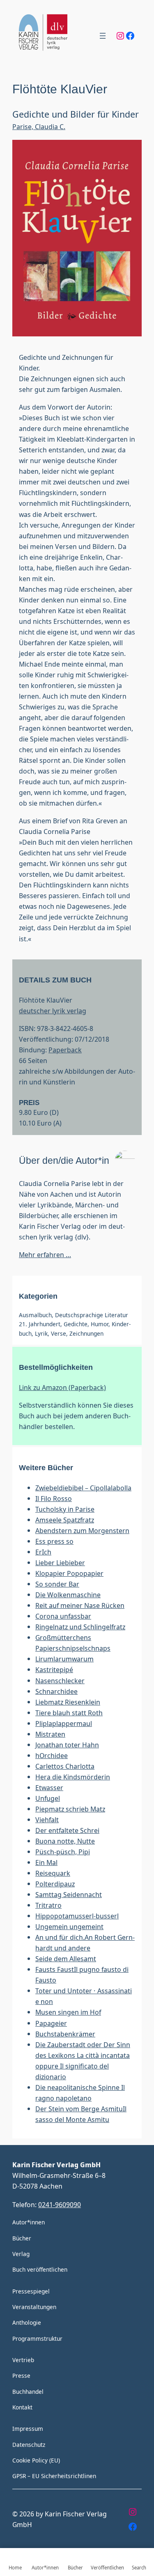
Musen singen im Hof (68, 2012)
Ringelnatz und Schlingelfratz (80, 1627)
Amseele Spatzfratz (65, 1520)
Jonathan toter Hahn (67, 1745)
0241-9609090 (60, 2204)
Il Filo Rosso (54, 1498)
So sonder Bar (57, 1584)
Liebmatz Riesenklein (68, 1702)
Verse (59, 1333)
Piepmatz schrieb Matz (70, 1809)
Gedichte (76, 1324)
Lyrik (41, 1333)
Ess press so (54, 1541)
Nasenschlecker (60, 1681)
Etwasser (49, 1787)
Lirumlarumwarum (64, 1659)
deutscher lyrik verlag (53, 1011)
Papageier (51, 2023)
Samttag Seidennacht (69, 1894)
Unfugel (48, 1798)
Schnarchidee (56, 1691)
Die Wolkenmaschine (68, 1595)
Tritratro (48, 1905)
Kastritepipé (54, 1669)
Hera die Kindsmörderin (73, 1777)
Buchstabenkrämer (65, 2034)
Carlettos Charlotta (65, 1766)
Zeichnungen (86, 1333)
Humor (100, 1324)
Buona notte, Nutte (65, 1841)
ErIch (43, 1552)
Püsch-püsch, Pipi (63, 1852)
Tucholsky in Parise (65, 1509)
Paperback (65, 1050)
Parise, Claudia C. (39, 126)
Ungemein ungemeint (69, 1926)
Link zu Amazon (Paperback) (62, 1387)
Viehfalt (47, 1820)
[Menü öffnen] (103, 36)
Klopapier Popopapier (69, 1573)
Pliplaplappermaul (64, 1723)
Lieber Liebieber (60, 1563)
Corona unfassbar (63, 1616)
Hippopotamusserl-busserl (77, 1916)
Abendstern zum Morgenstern (82, 1530)
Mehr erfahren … (45, 1254)
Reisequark (53, 1873)
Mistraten (50, 1734)
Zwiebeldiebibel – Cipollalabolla (83, 1488)
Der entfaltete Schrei (67, 1830)
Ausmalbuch (35, 1315)
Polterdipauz (55, 1884)
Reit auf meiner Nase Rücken (80, 1605)
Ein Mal (46, 1862)
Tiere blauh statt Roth (69, 1713)
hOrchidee (52, 1755)
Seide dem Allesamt (66, 1959)
